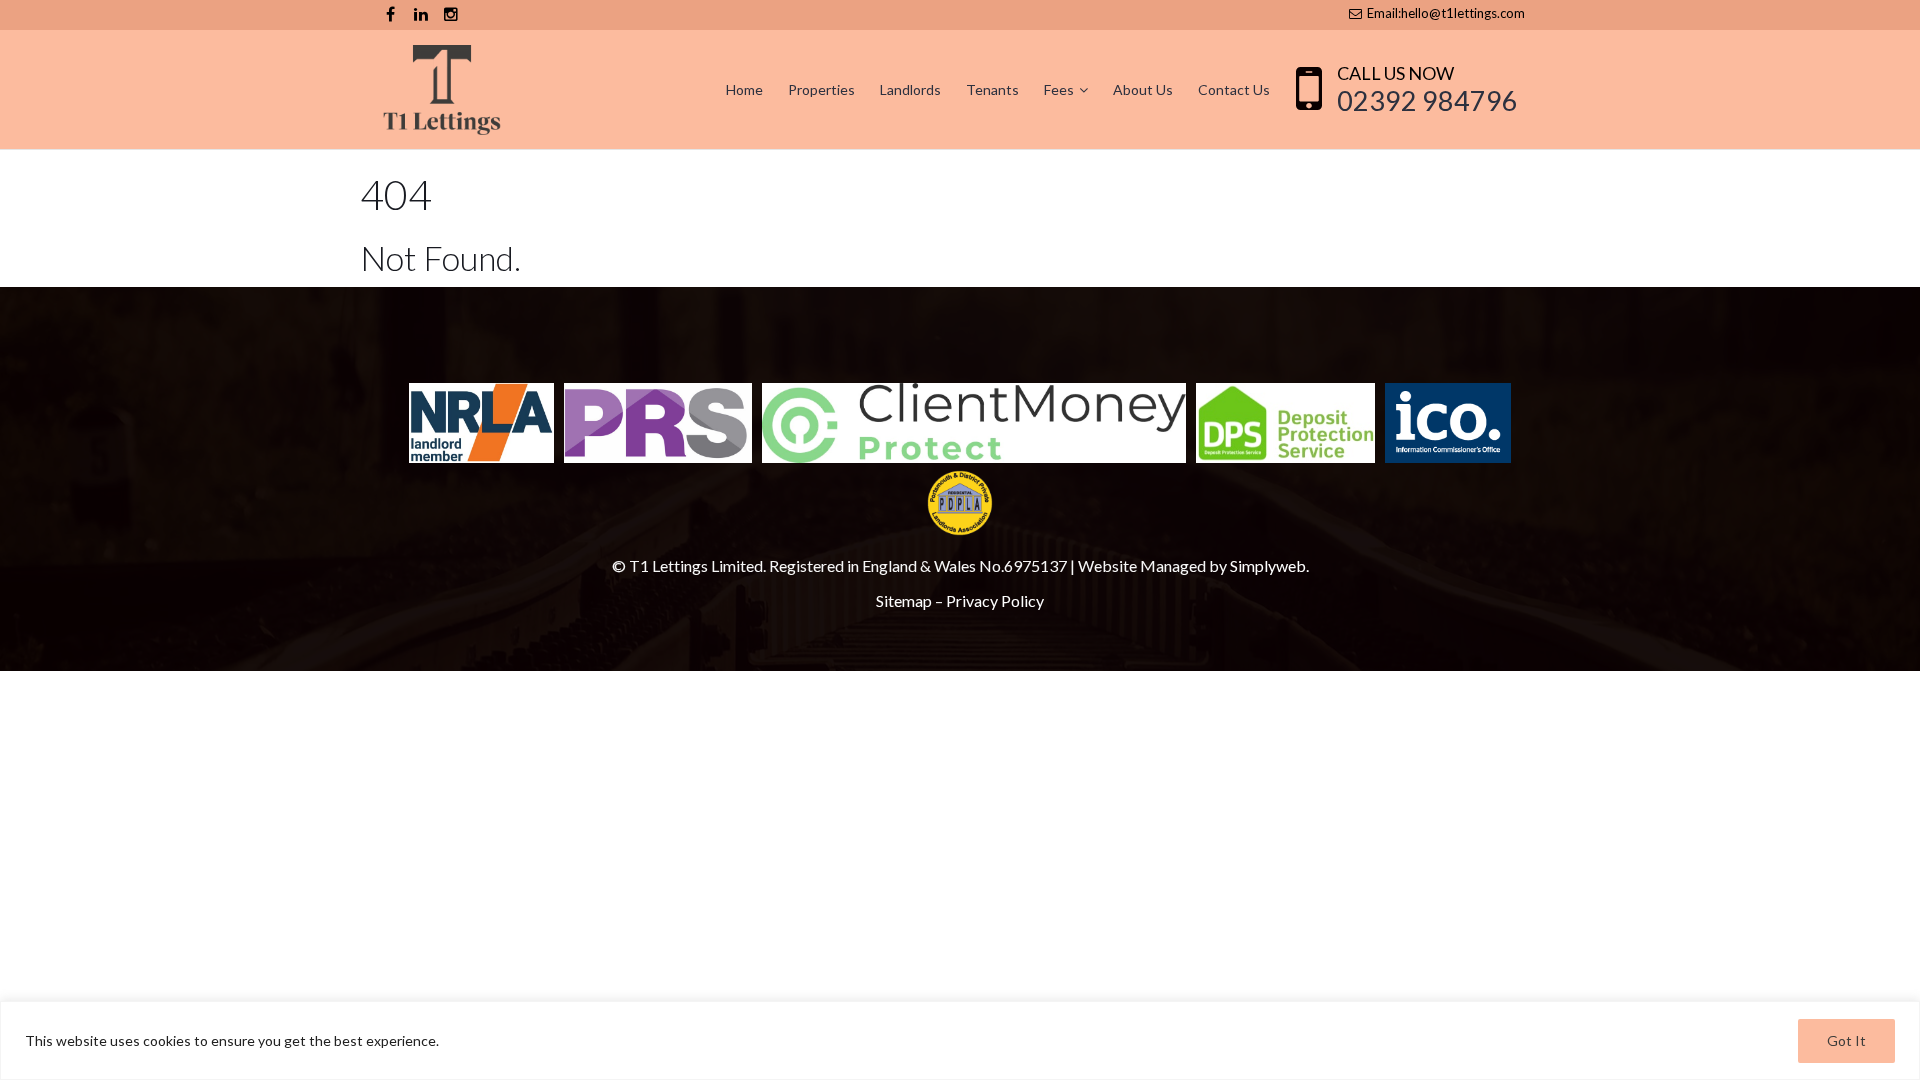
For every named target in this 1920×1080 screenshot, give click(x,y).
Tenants (992, 89)
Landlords (910, 89)
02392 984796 (1427, 100)
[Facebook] (390, 14)
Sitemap (904, 600)
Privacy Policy (995, 600)
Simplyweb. (1269, 565)
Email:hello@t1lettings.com (1444, 13)
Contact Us (1234, 89)
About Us (1143, 89)
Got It (1846, 1040)
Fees (1059, 89)
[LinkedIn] (420, 14)
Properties (821, 89)
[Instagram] (450, 14)
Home (744, 89)
